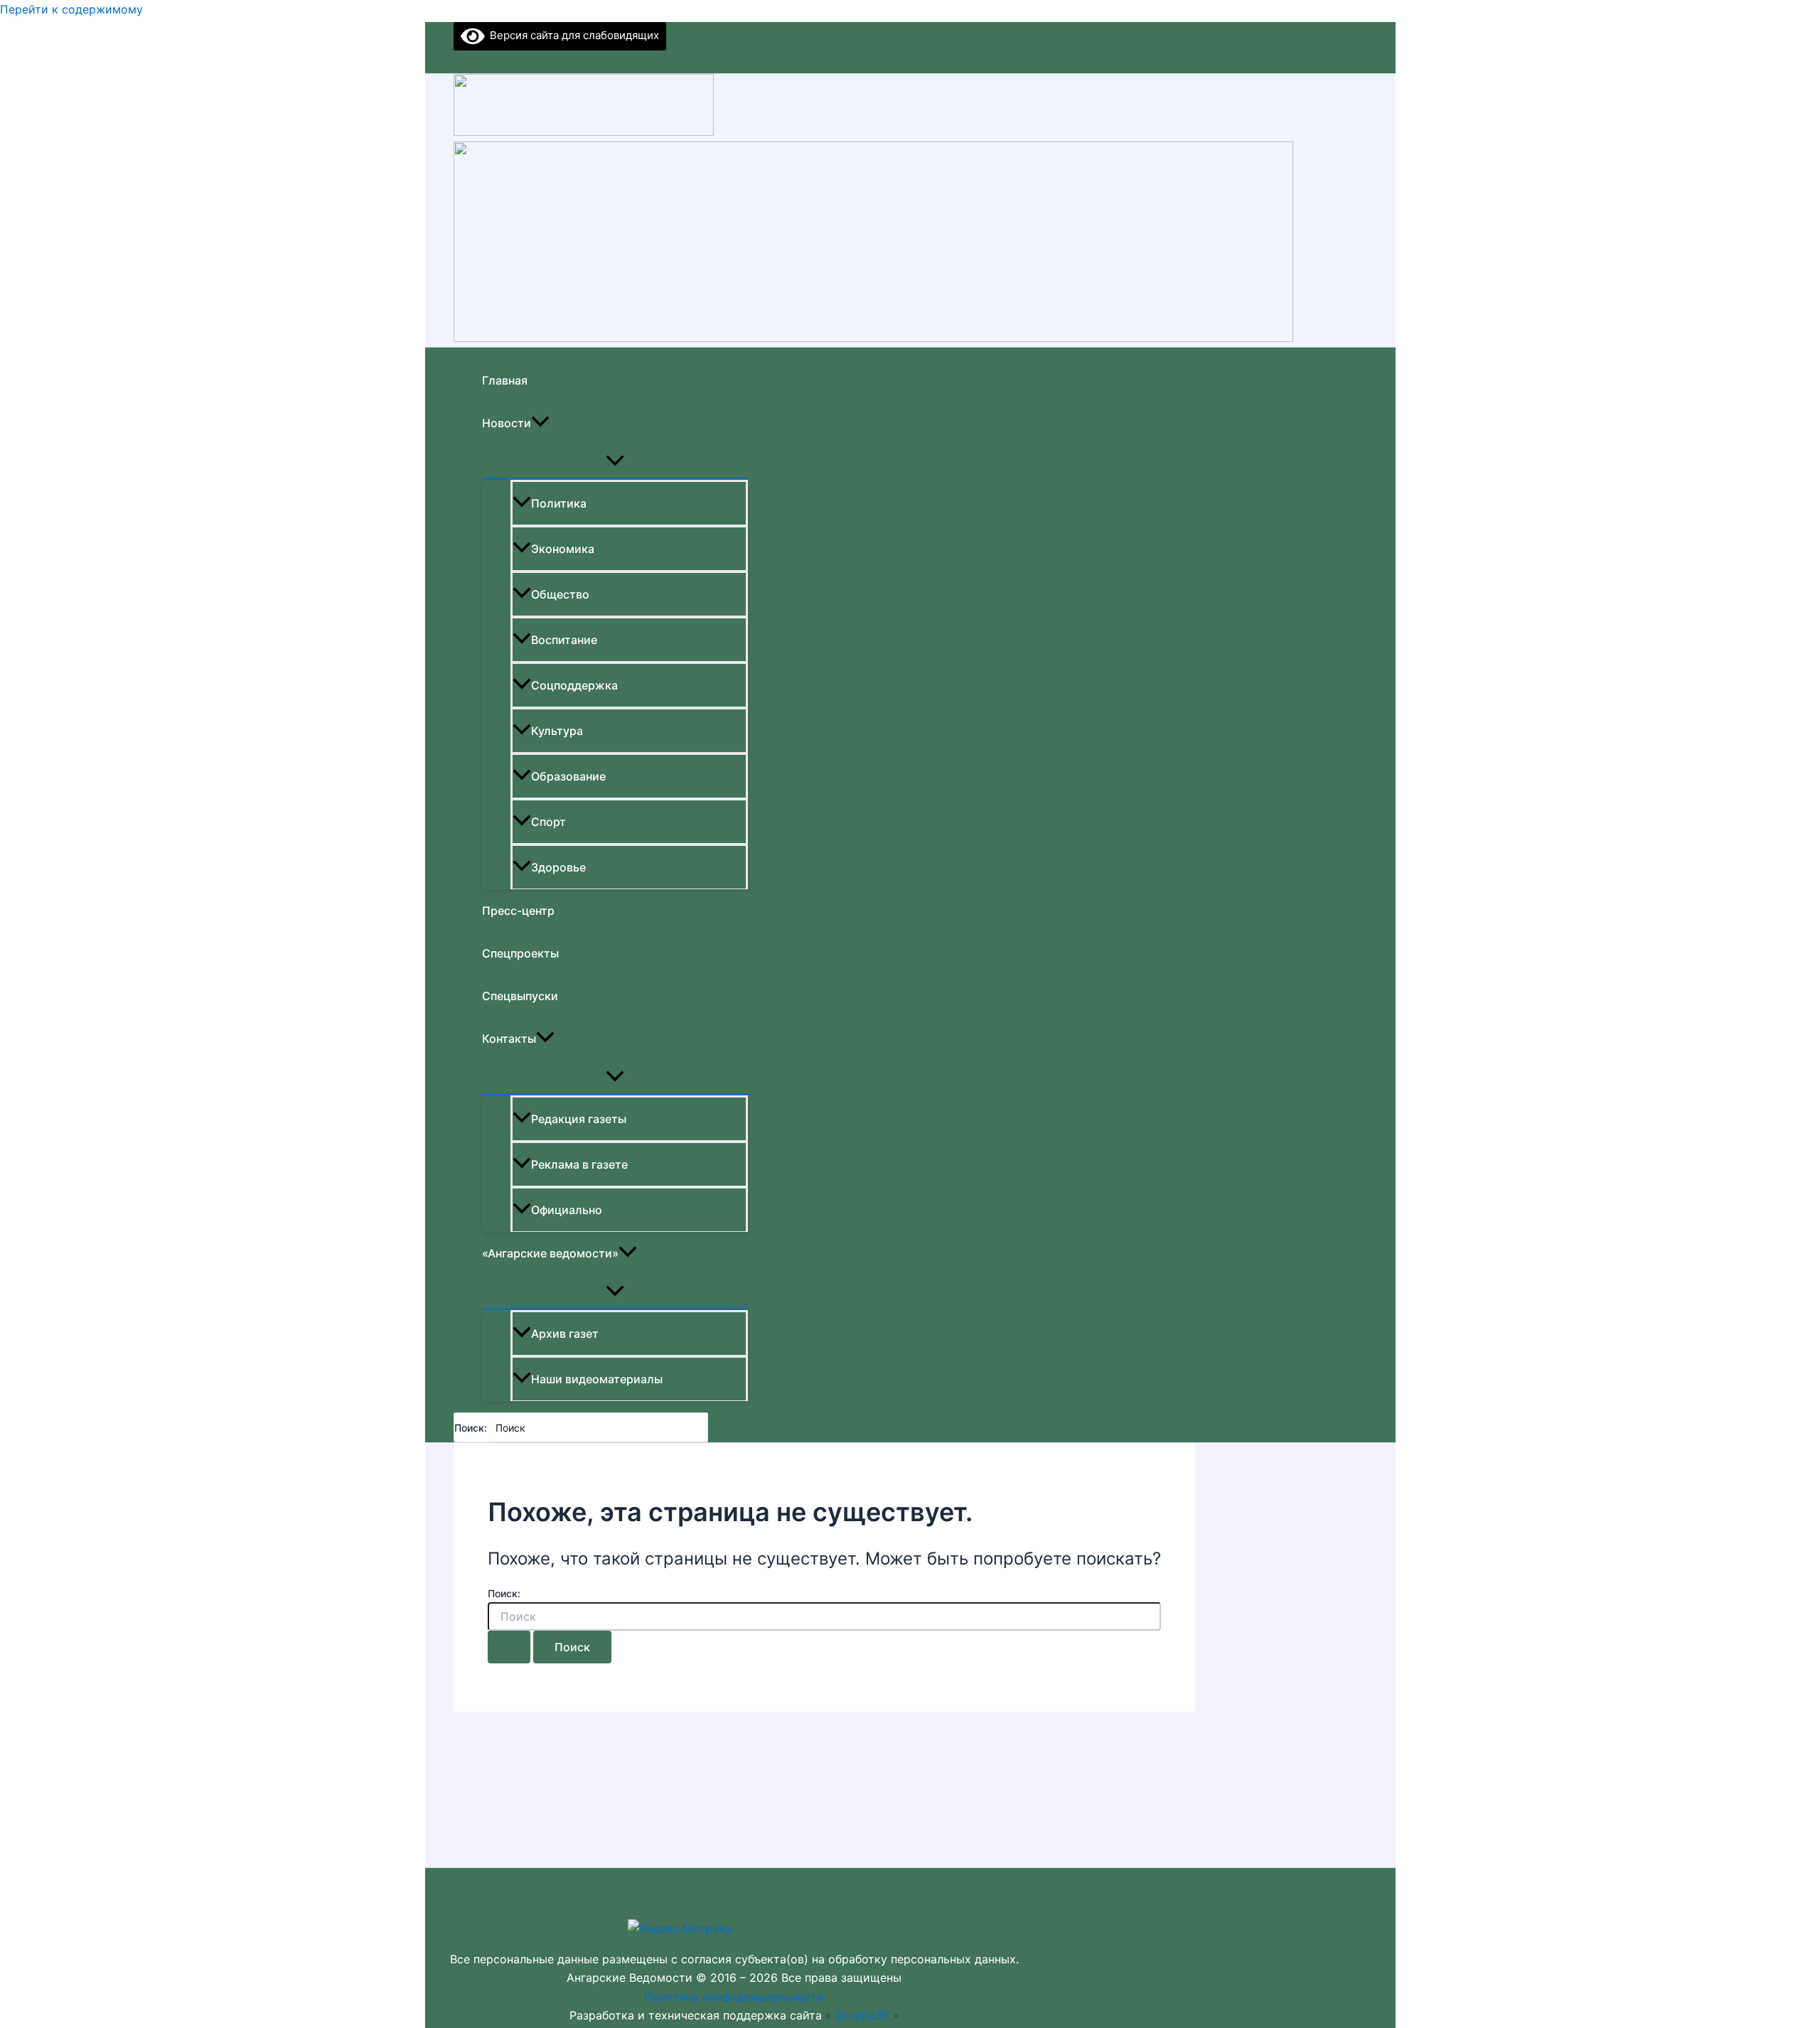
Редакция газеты (579, 1119)
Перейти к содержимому (71, 9)
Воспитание (564, 640)
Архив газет (565, 1334)
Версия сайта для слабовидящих (572, 35)
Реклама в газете (579, 1164)
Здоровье (558, 867)
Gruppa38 (862, 2015)
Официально (567, 1210)
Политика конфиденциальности (734, 1997)
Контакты (509, 1039)
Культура (557, 731)
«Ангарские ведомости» (550, 1253)
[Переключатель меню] (615, 461)
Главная (505, 380)
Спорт (548, 822)
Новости (507, 423)
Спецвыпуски (520, 996)
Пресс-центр (518, 911)
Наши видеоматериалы (597, 1379)
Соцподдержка (574, 685)
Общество (560, 594)
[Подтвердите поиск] (509, 1647)
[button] (540, 423)
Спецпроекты (520, 953)
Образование (568, 776)
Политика (559, 503)
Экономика (563, 549)
